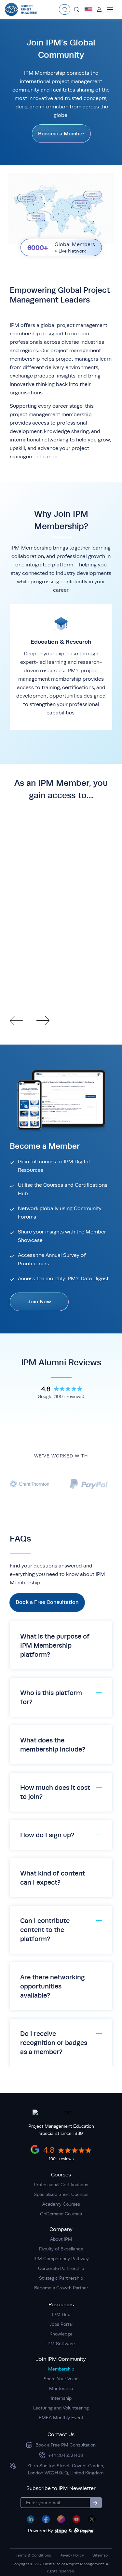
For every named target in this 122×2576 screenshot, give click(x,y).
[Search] (76, 9)
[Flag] (88, 9)
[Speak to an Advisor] (65, 9)
